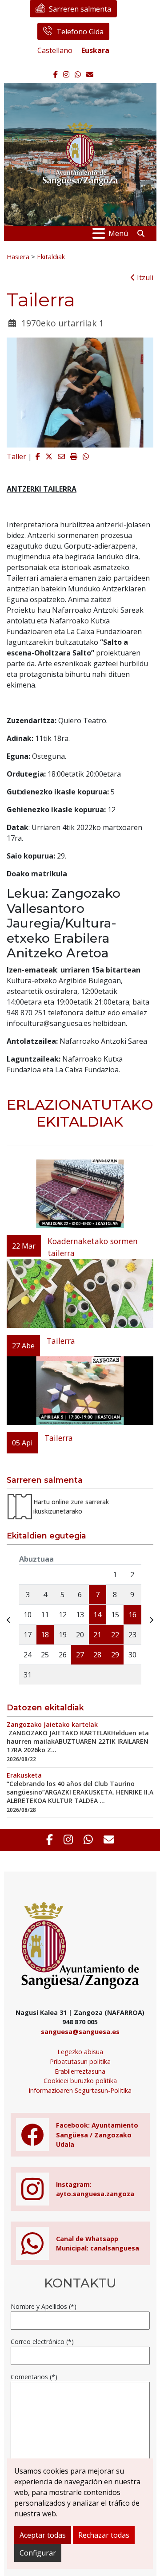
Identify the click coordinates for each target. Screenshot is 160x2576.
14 (97, 1615)
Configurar (38, 2553)
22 (115, 1635)
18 (45, 1635)
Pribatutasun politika (80, 2061)
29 (115, 1655)
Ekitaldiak (51, 256)
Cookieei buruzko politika (80, 2081)
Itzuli (144, 277)
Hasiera (18, 256)
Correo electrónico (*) (42, 2342)
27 (80, 1655)
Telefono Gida (80, 32)
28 (97, 1655)
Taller (16, 456)
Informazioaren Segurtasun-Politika (80, 2090)
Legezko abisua (80, 2052)
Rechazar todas (104, 2535)
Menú (118, 233)
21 (97, 1635)
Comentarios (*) (34, 2377)
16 (132, 1615)
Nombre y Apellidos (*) (44, 2306)
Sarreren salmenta (80, 9)
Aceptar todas (43, 2535)
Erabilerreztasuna (80, 2071)
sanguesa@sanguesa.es (80, 2032)
